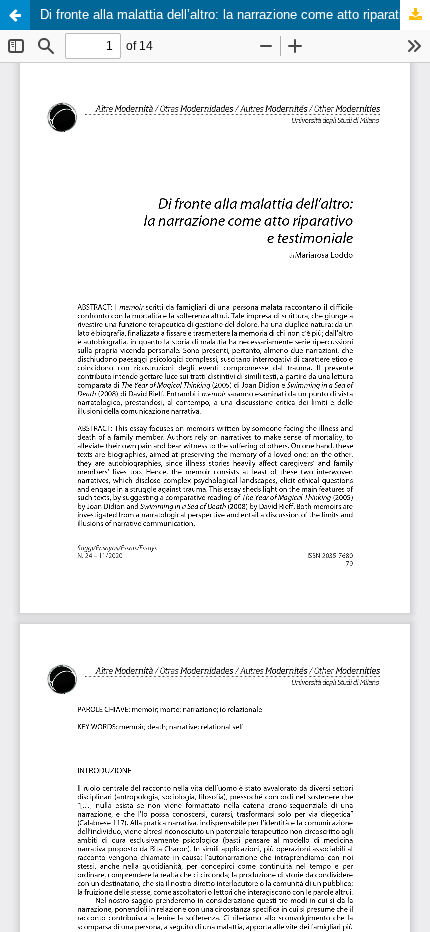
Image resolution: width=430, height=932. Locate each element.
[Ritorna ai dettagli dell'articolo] (15, 15)
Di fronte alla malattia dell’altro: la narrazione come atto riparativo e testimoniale (235, 14)
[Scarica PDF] (415, 15)
